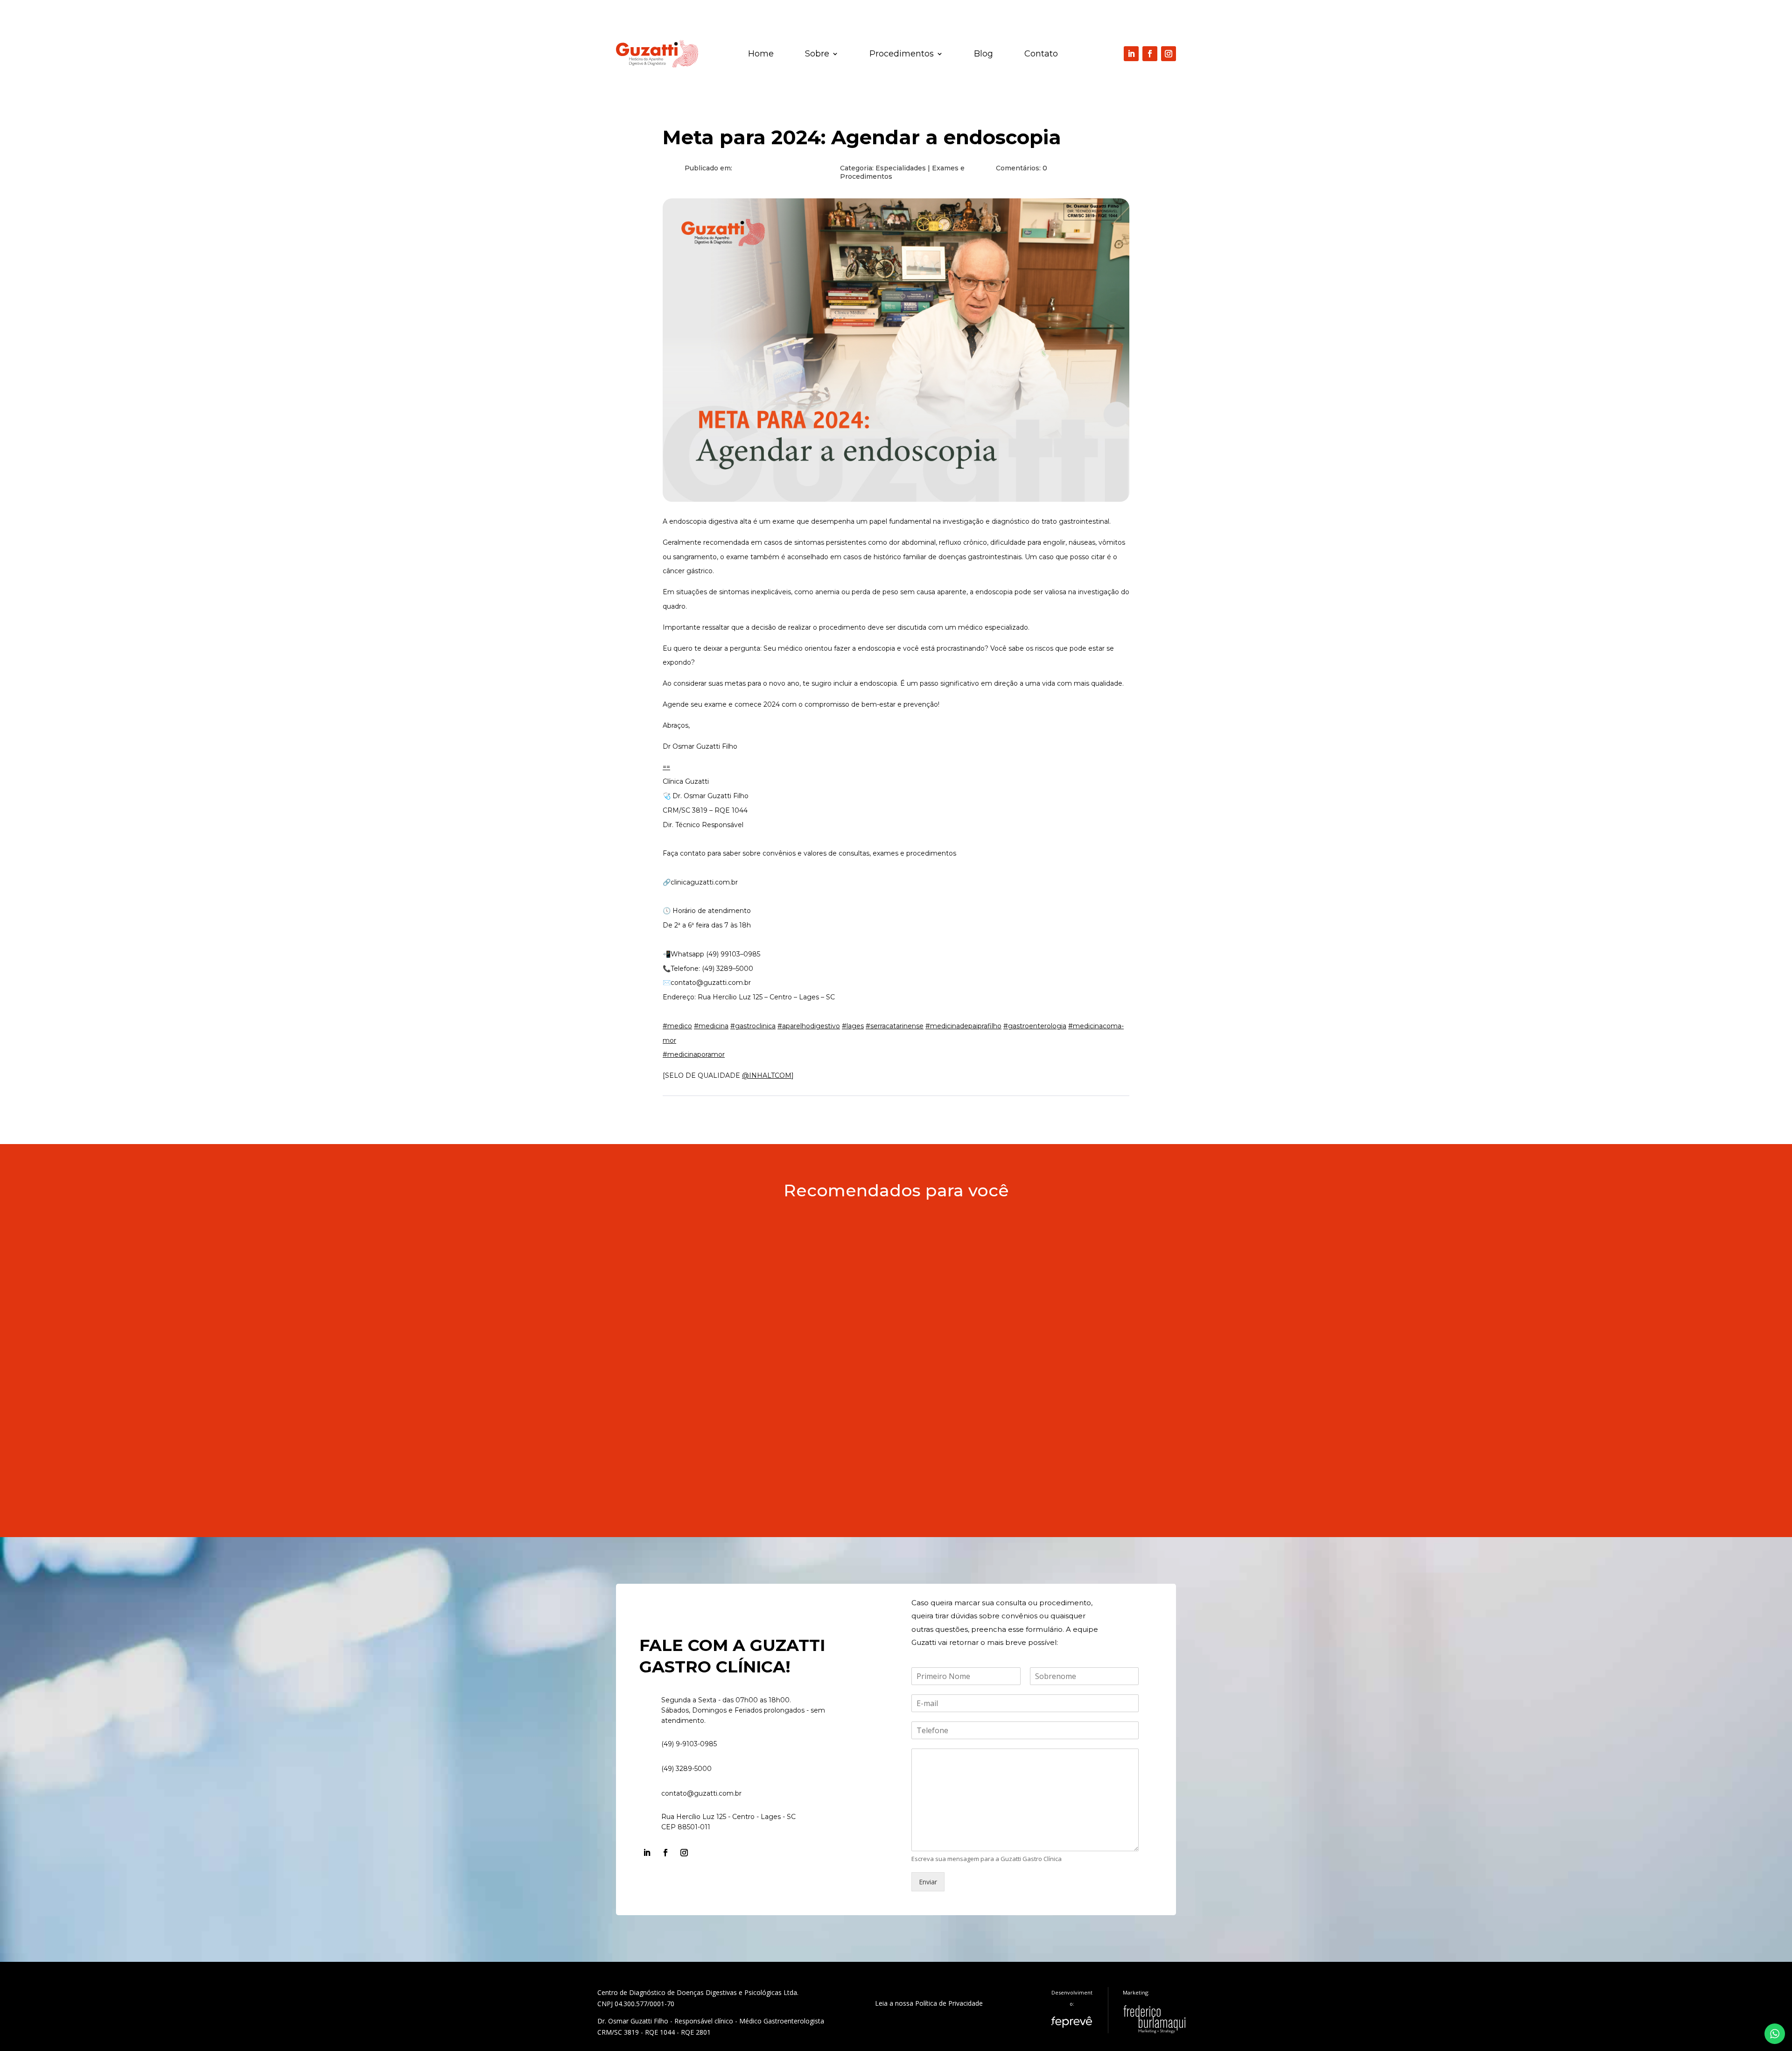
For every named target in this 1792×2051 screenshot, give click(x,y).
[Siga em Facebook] (1150, 54)
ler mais (640, 1269)
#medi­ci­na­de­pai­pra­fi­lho (963, 1026)
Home (761, 55)
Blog (983, 55)
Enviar (928, 1882)
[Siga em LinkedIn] (1131, 54)
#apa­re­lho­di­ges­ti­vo (809, 1026)
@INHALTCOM (767, 1075)
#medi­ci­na (711, 1026)
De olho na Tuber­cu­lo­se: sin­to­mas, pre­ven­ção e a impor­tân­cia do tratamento (793, 1421)
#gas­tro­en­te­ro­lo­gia (1035, 1026)
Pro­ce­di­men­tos (902, 55)
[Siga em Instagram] (1169, 54)
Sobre (817, 55)
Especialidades (901, 168)
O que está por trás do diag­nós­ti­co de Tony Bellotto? (741, 1233)
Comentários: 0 (1022, 168)
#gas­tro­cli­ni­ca (753, 1026)
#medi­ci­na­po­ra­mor (694, 1054)
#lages (853, 1026)
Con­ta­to (1041, 55)
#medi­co (677, 1026)
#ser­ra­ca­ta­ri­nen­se (895, 1026)
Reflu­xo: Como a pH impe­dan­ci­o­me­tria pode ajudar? (739, 1327)
